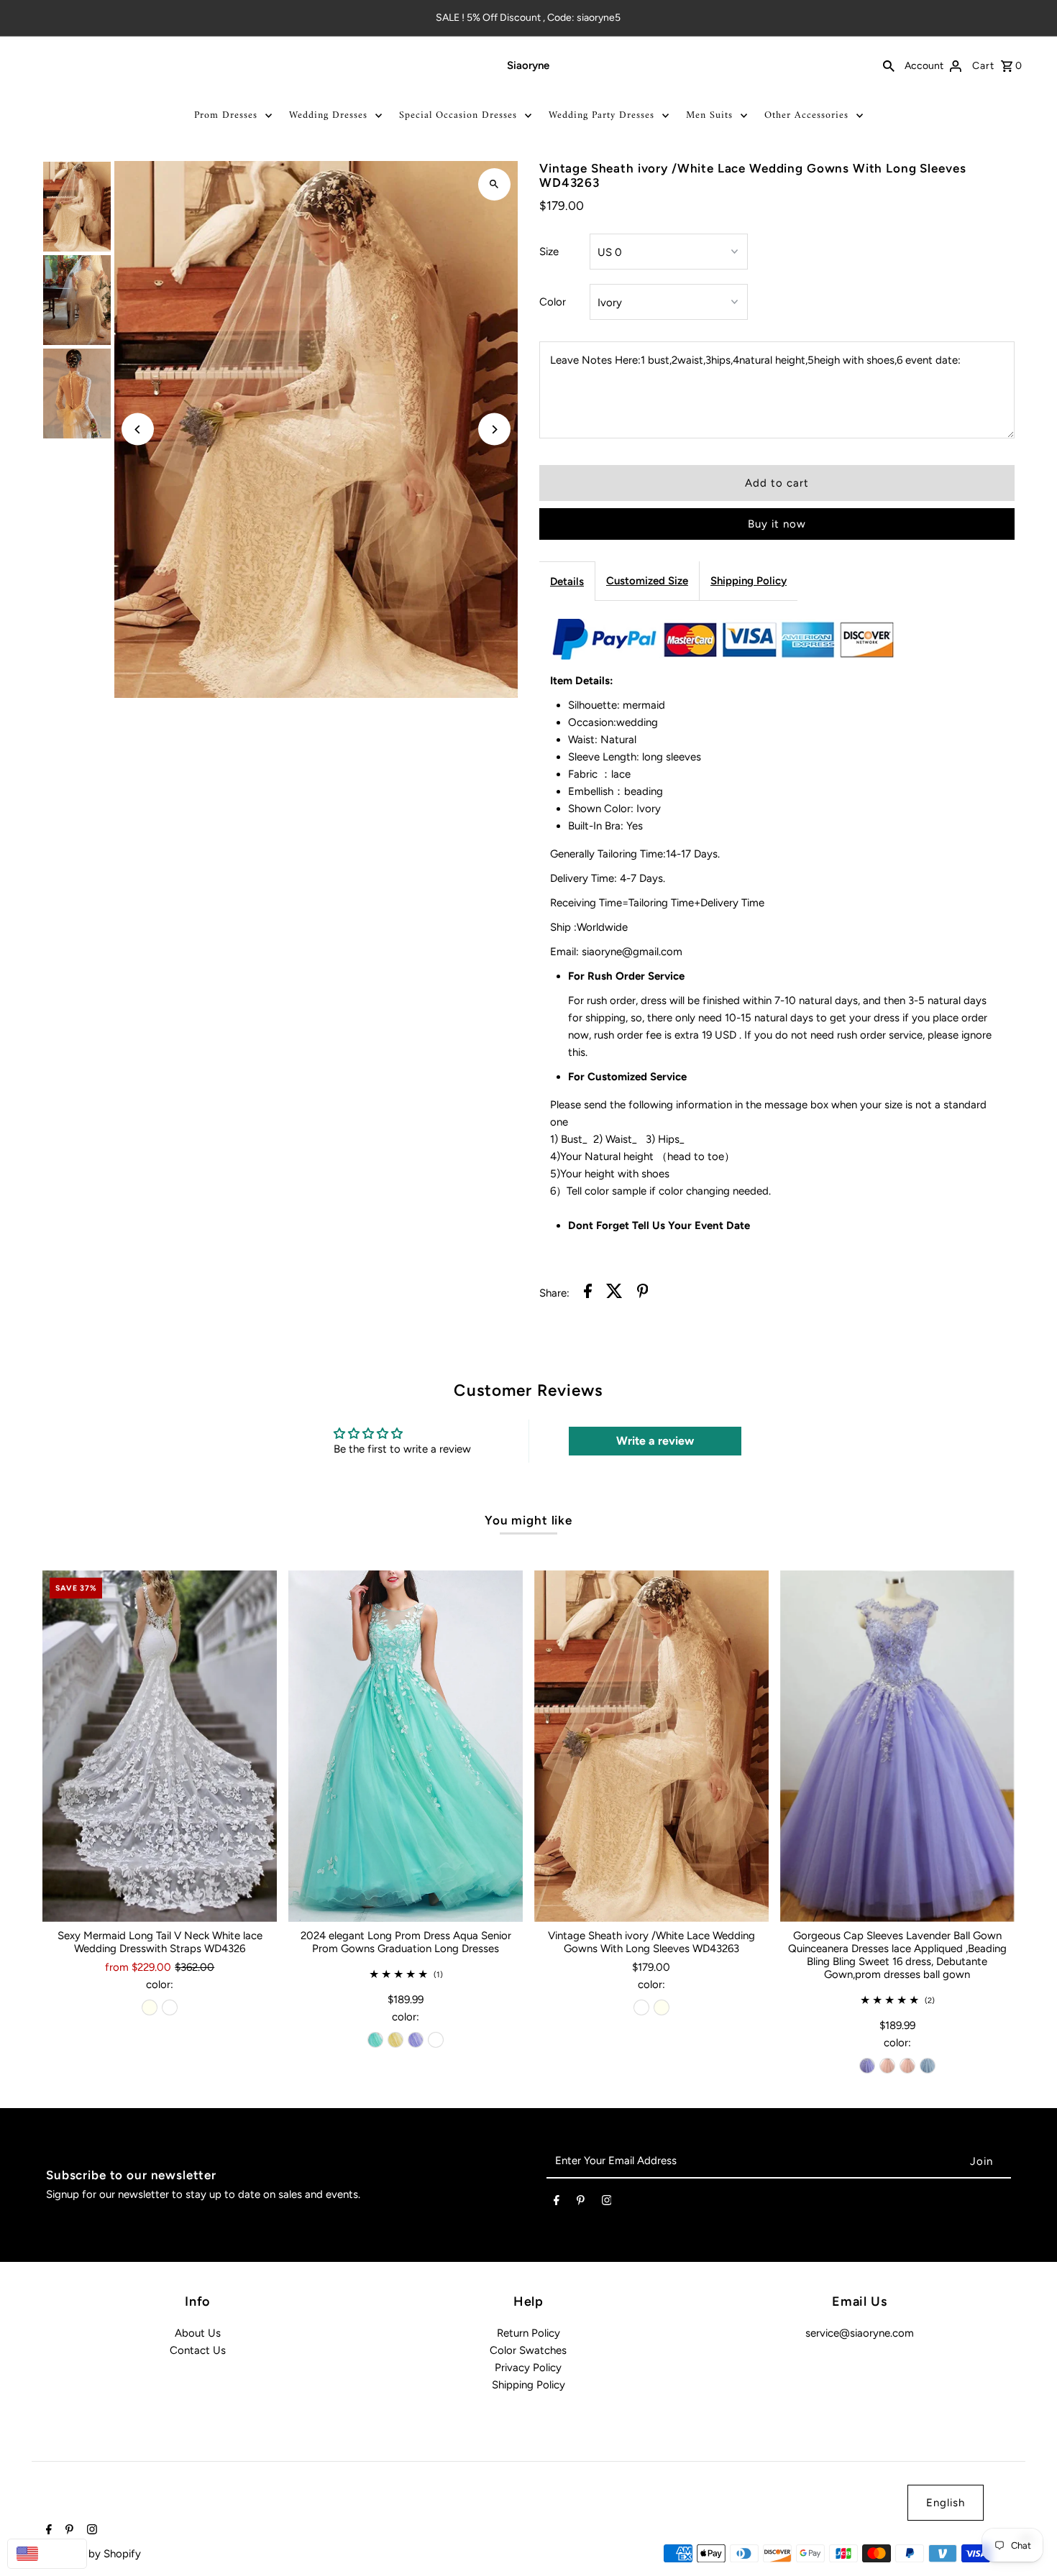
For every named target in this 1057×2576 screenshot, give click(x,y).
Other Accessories (806, 115)
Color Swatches (528, 2350)
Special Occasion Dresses (458, 115)
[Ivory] (150, 2007)
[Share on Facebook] (588, 1293)
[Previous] (138, 429)
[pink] (887, 2066)
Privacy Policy (528, 2368)
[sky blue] (928, 2066)
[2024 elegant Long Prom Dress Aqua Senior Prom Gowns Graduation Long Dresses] (406, 1746)
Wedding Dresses (328, 115)
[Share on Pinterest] (643, 1293)
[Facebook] (557, 2203)
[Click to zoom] (494, 184)
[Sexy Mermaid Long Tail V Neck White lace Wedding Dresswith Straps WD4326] (160, 1746)
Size (549, 252)
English (946, 2503)
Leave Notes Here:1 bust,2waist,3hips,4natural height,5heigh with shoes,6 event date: (755, 360)
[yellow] (395, 2040)
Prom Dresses (226, 115)
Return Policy (528, 2333)
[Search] (889, 65)
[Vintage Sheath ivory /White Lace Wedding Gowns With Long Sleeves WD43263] (651, 1746)
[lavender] (416, 2040)
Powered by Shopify (92, 2554)
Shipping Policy (749, 581)
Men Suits (709, 115)
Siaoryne (528, 65)
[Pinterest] (581, 2203)
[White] (170, 2007)
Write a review (655, 1441)
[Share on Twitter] (614, 1293)
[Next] (494, 429)
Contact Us (198, 2350)
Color (553, 302)
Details (567, 581)
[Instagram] (607, 2203)
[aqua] (375, 2040)
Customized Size (647, 581)
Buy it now (777, 524)
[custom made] (436, 2040)
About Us (198, 2333)
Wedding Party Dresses (601, 115)
